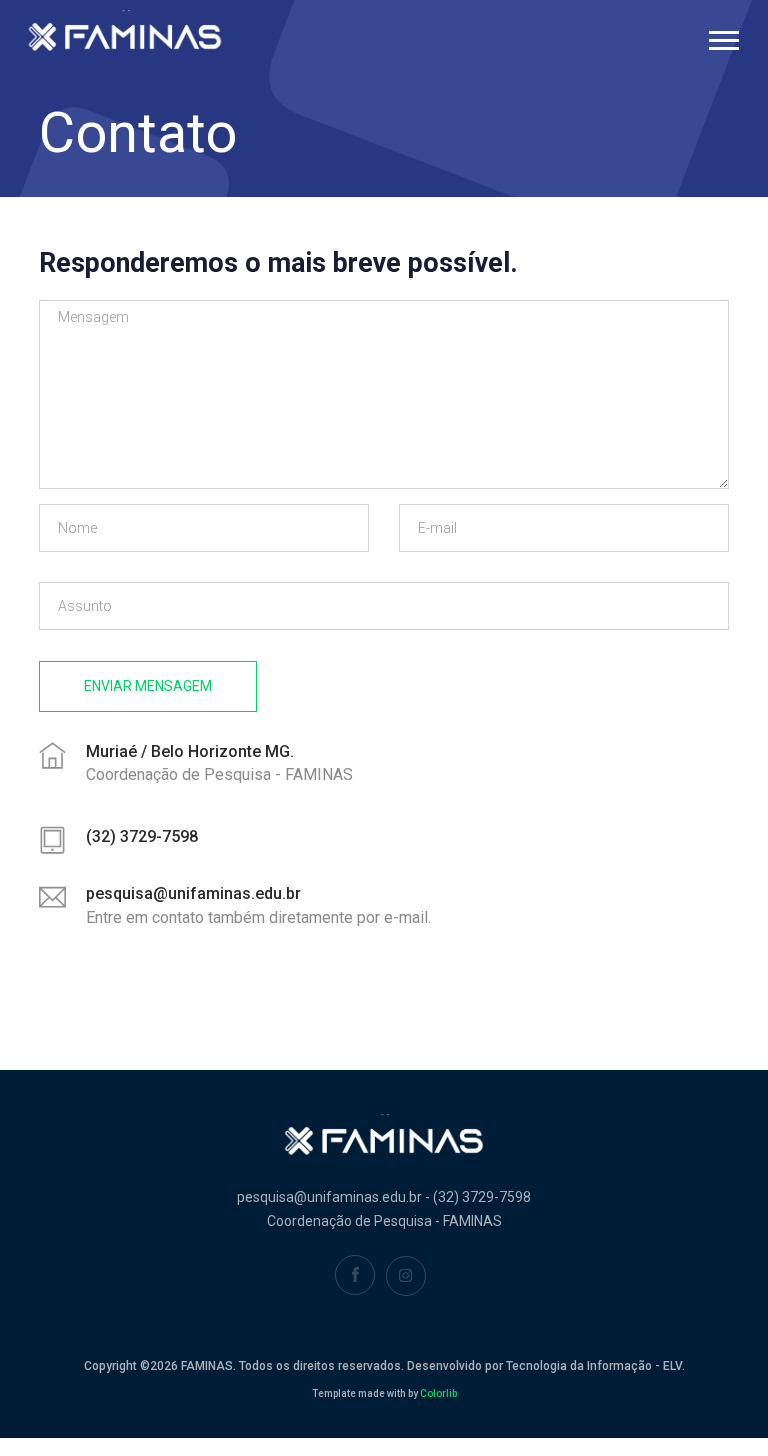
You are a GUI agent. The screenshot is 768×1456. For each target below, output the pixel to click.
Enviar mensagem (148, 686)
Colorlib (438, 1393)
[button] (722, 36)
